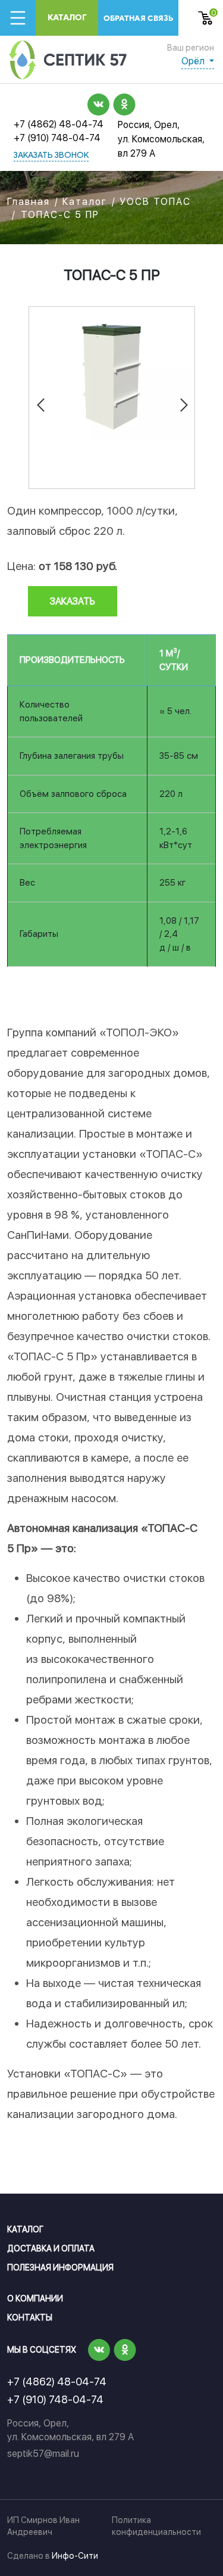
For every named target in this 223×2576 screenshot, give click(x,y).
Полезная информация (60, 2267)
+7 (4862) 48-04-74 (59, 124)
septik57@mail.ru (43, 2454)
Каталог (67, 18)
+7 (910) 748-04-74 (57, 138)
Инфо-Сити (75, 2556)
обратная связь (138, 18)
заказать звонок (51, 156)
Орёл (194, 61)
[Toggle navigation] (18, 18)
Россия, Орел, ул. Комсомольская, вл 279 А (161, 139)
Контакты (30, 2318)
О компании (35, 2298)
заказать (73, 601)
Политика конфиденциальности (156, 2526)
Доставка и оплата (51, 2248)
